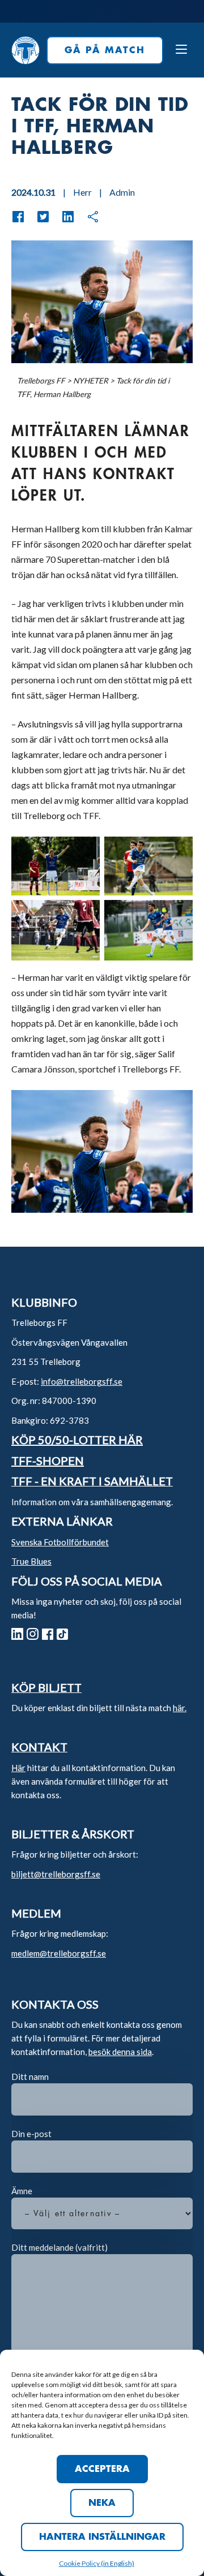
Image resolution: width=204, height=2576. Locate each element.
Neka (102, 2503)
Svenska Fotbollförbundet (60, 1542)
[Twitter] (37, 217)
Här (18, 1768)
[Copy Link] (87, 217)
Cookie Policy (80, 2563)
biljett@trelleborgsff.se (56, 1874)
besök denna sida (120, 2052)
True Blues (31, 1561)
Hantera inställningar (102, 2537)
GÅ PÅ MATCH (105, 50)
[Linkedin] (62, 217)
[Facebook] (18, 217)
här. (180, 1708)
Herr (82, 192)
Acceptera (102, 2469)
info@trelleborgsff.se (82, 1381)
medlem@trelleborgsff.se (59, 1953)
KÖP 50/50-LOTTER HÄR (77, 1440)
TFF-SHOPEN (48, 1461)
